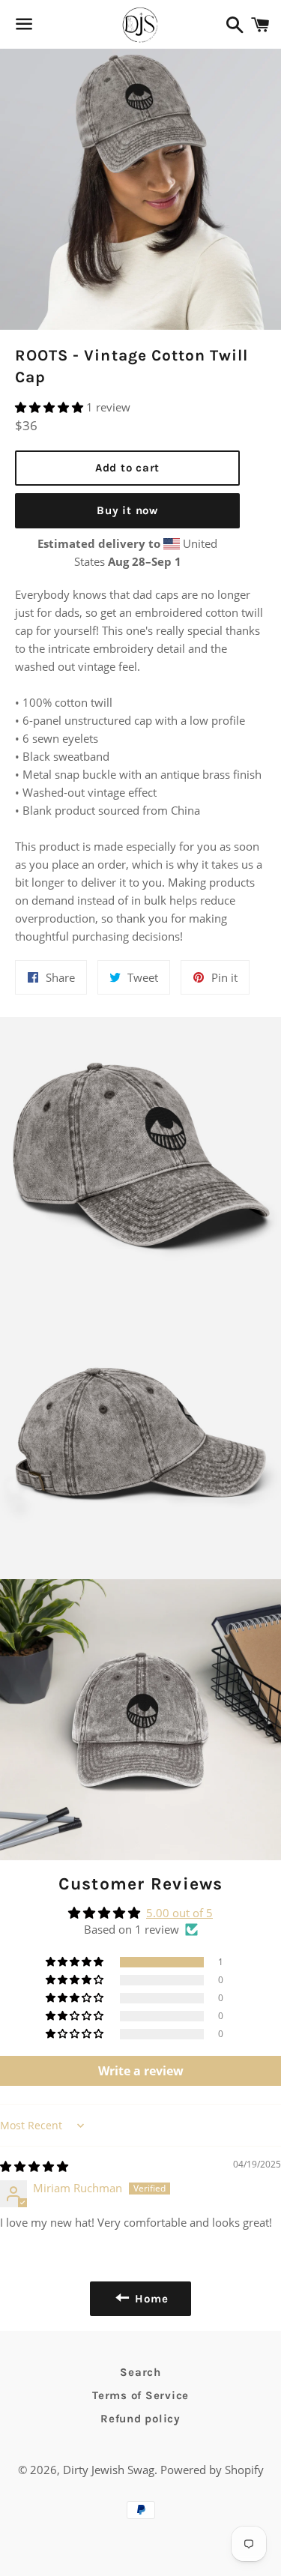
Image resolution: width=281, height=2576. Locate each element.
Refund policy (140, 2419)
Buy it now (127, 510)
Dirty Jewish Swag (109, 2470)
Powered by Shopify (212, 2470)
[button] (51, 407)
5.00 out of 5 (179, 1913)
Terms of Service (140, 2395)
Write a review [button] (141, 2071)
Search (140, 2372)
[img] (34, 2166)
